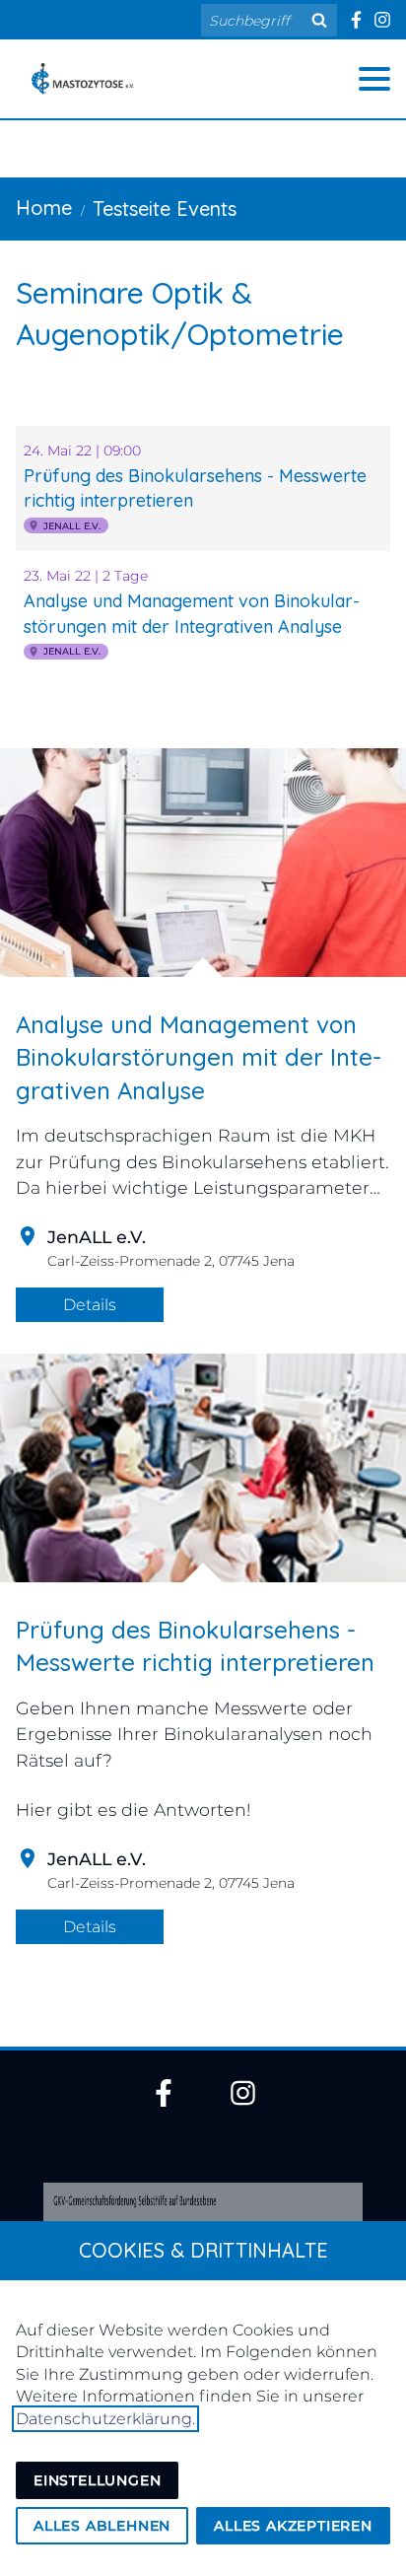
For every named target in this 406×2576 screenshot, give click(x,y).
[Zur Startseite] (83, 79)
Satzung (75, 674)
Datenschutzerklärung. (105, 2419)
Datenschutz (106, 733)
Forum (64, 852)
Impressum (96, 793)
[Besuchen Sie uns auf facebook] (355, 20)
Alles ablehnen (102, 2526)
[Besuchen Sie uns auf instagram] (382, 20)
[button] (374, 79)
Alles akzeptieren (293, 2526)
